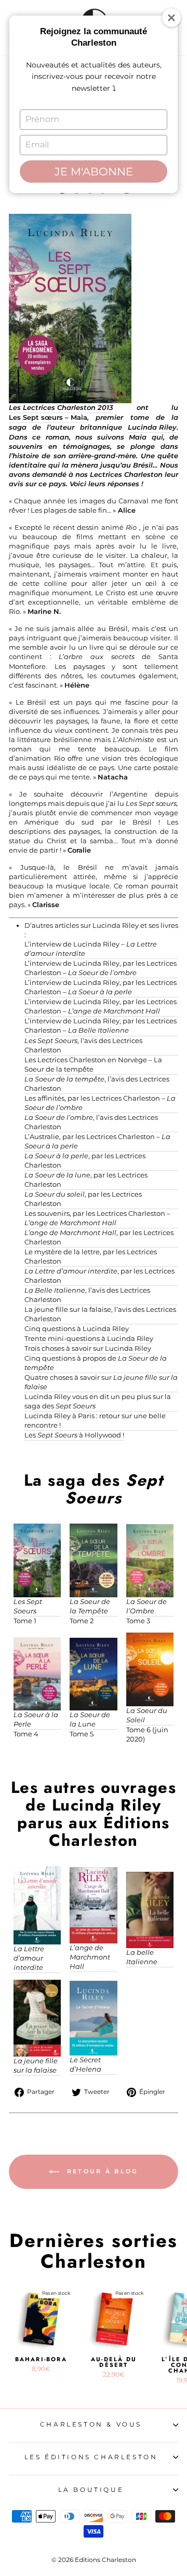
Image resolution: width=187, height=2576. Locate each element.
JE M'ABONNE (94, 172)
